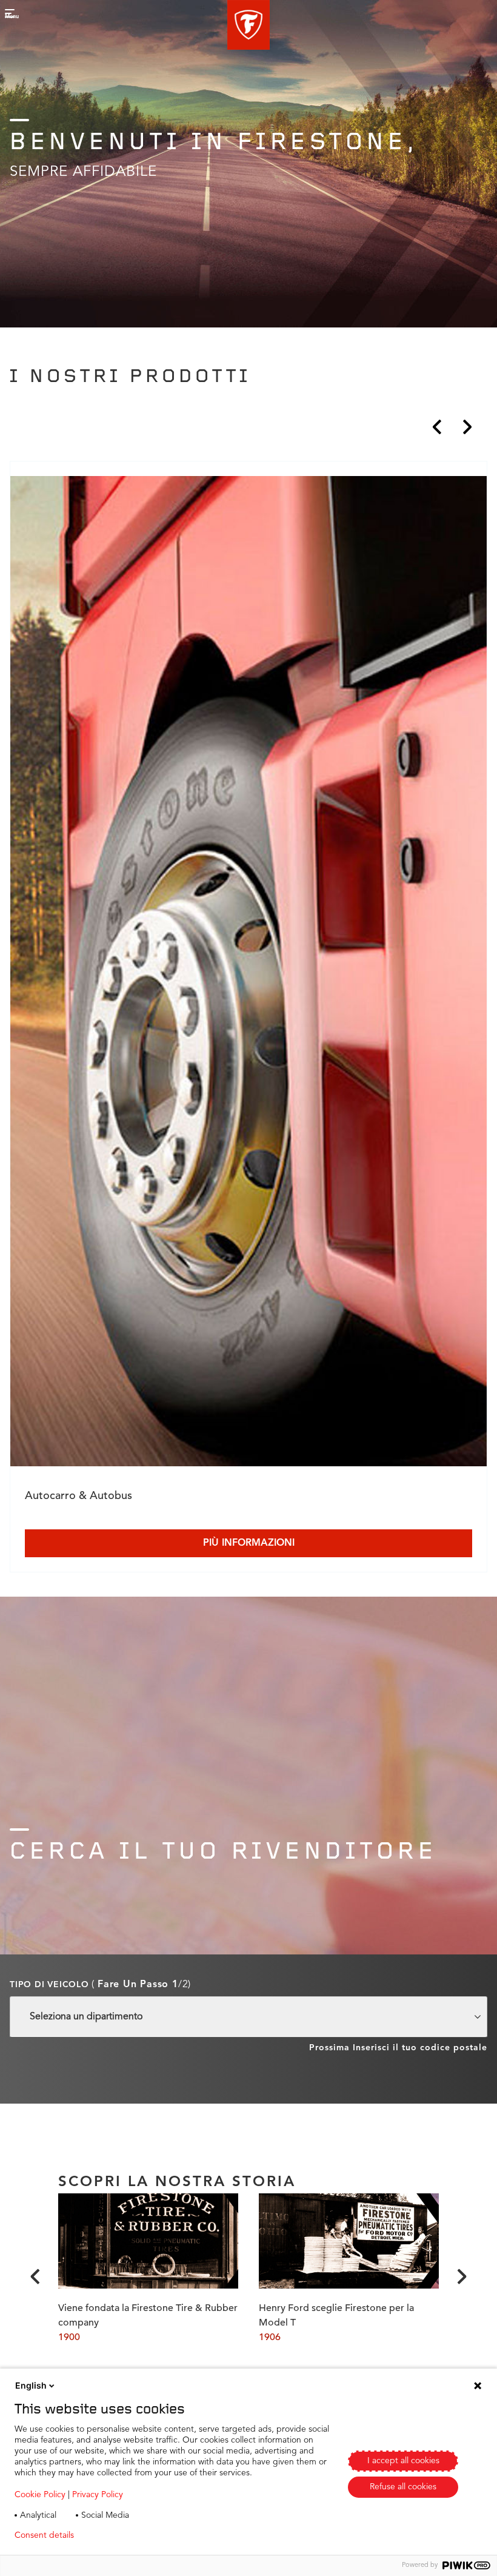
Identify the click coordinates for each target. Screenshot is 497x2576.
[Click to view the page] (248, 974)
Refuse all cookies (403, 2487)
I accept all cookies (403, 2461)
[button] (248, 25)
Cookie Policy (40, 2495)
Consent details (44, 2535)
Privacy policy (119, 2535)
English (31, 2385)
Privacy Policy (98, 2495)
